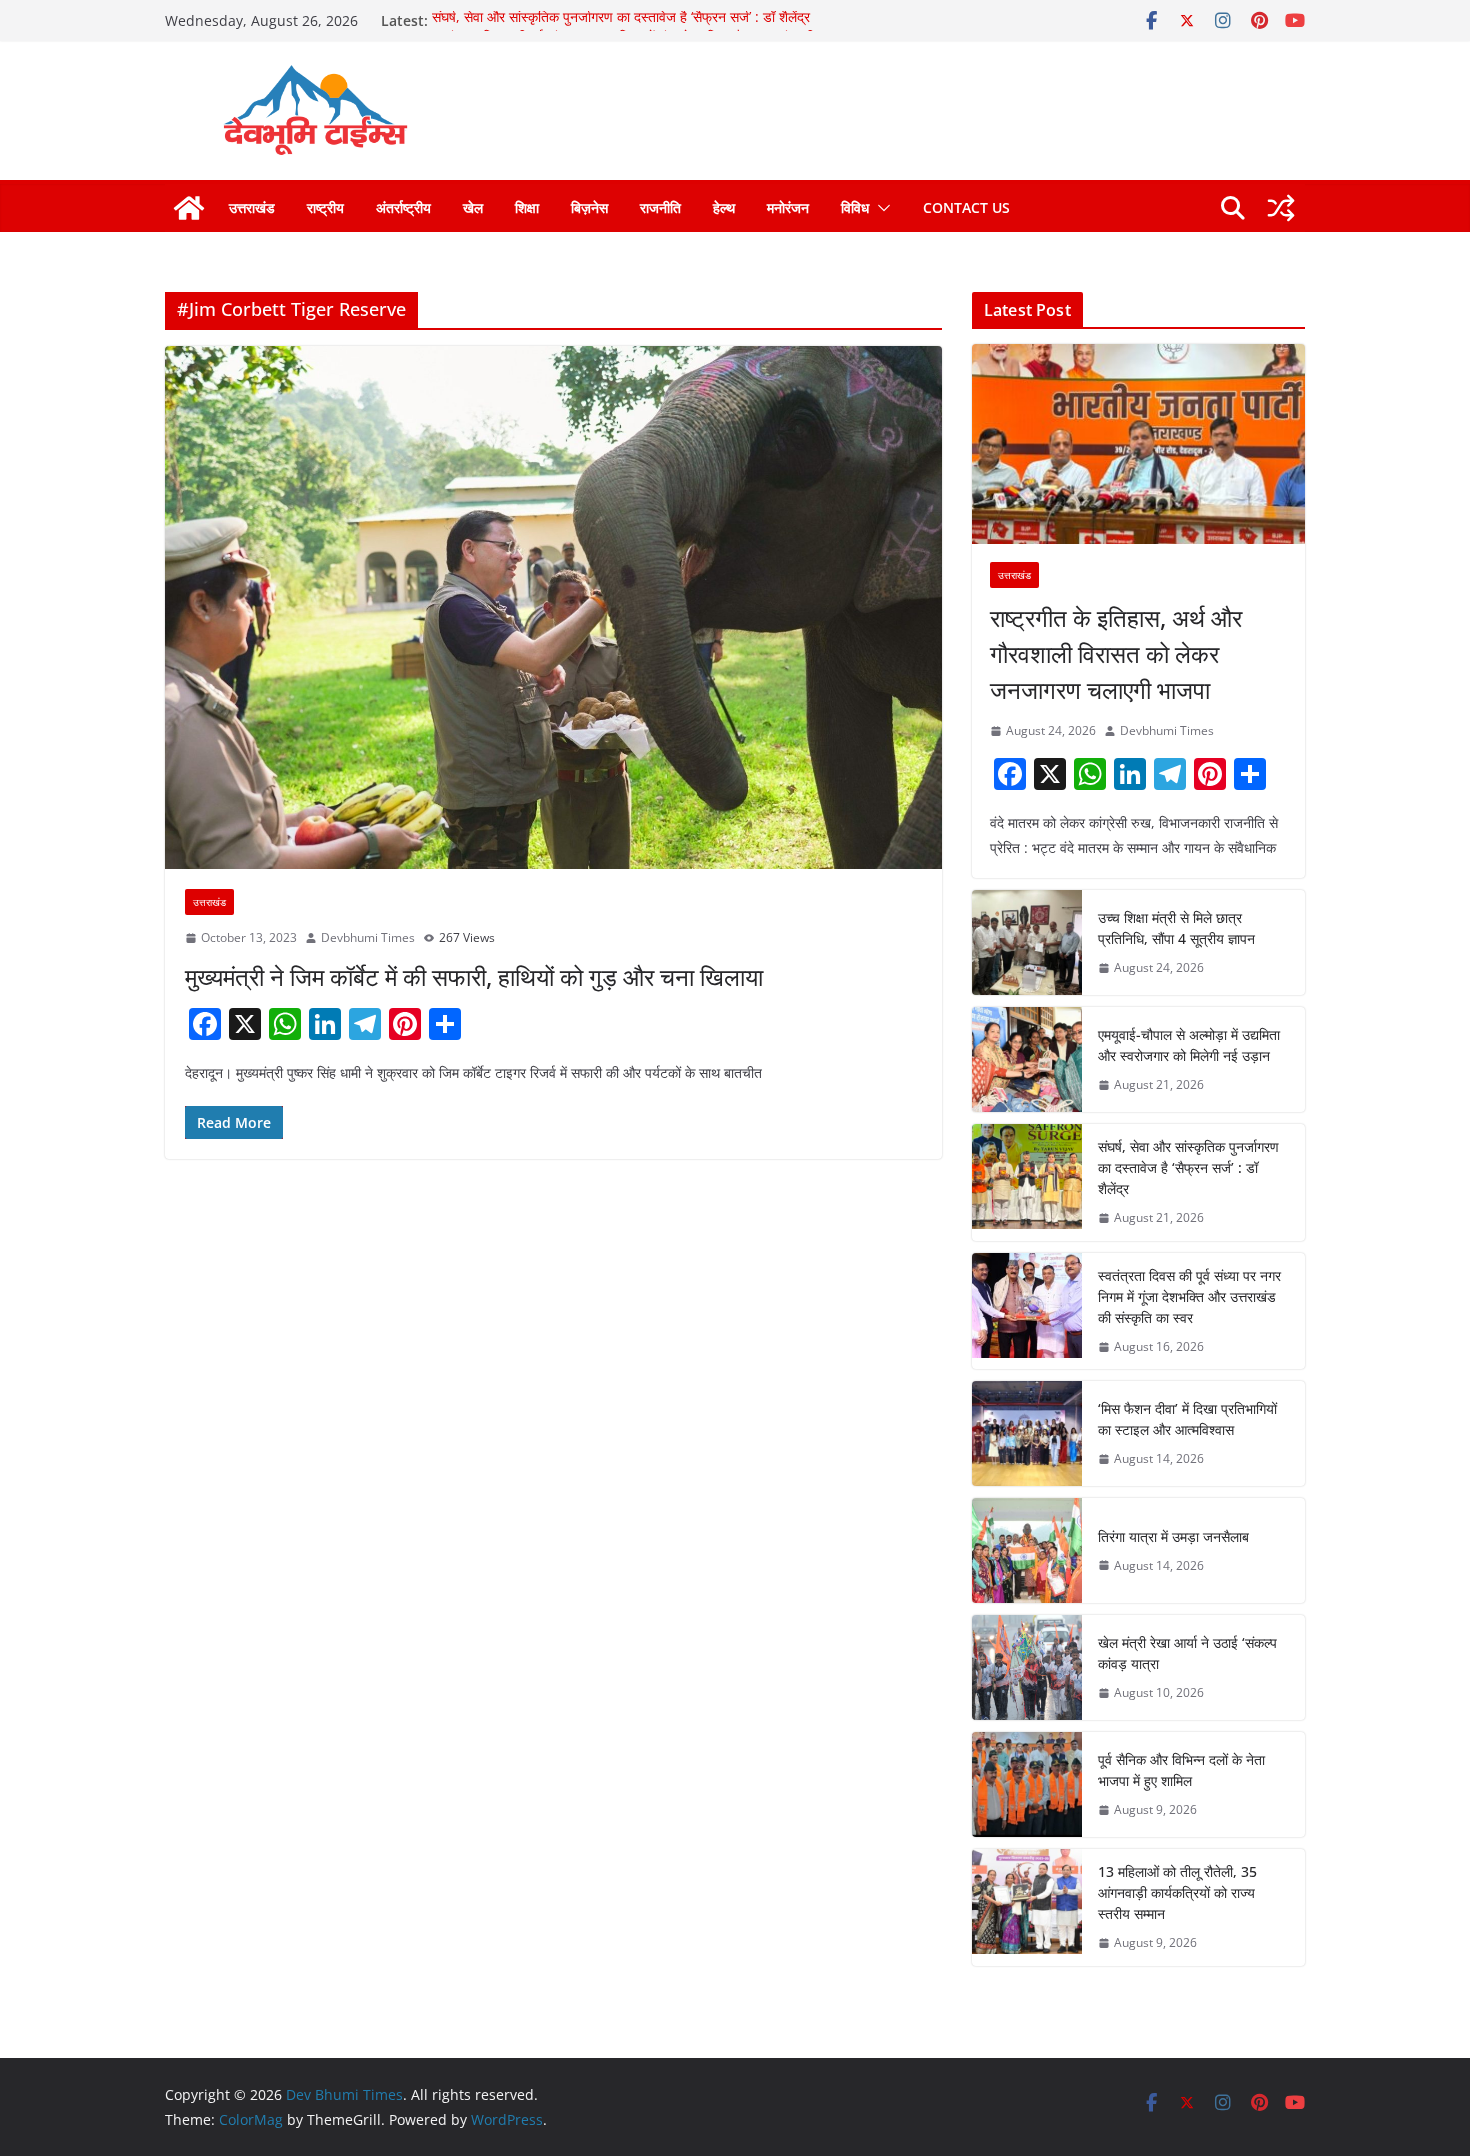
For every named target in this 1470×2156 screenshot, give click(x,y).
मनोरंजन (788, 207)
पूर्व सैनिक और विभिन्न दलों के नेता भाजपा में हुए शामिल (1181, 1770)
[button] (880, 208)
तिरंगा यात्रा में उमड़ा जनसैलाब (1173, 1536)
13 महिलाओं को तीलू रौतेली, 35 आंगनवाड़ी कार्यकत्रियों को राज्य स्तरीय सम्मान (1177, 1892)
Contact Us (966, 207)
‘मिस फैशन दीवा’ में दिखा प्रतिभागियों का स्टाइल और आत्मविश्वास (1187, 1419)
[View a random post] (1281, 208)
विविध (855, 207)
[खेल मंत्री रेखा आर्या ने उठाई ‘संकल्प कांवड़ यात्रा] (1027, 1667)
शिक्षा (527, 207)
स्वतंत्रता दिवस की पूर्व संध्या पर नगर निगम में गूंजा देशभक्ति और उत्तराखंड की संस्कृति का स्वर (1189, 1296)
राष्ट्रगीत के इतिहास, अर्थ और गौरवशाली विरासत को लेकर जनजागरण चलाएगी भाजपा (1116, 653)
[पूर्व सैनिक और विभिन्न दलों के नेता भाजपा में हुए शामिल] (1027, 1784)
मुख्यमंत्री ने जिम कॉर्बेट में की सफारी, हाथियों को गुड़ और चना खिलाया (474, 976)
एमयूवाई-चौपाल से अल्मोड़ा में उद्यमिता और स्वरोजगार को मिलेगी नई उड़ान (1189, 1045)
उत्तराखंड (252, 207)
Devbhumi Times (368, 937)
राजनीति (660, 207)
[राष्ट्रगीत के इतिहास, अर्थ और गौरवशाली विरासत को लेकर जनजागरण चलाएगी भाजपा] (1138, 444)
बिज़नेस (589, 207)
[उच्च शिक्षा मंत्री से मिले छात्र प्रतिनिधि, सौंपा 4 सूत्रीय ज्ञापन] (1027, 942)
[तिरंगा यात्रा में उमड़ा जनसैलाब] (1027, 1550)
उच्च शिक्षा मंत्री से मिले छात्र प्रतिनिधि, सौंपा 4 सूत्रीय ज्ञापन (1176, 928)
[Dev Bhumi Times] (189, 208)
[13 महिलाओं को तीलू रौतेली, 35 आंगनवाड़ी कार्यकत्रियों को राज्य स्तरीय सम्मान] (1027, 1907)
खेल (473, 207)
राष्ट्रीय (325, 207)
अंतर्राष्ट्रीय (403, 207)
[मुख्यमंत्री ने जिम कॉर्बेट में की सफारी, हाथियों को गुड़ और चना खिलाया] (553, 608)
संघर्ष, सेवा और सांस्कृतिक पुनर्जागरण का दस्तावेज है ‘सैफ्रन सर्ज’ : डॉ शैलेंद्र (621, 20)
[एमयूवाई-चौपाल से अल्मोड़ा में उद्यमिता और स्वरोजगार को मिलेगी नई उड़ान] (1027, 1059)
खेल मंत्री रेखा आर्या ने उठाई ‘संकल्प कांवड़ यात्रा (1187, 1653)
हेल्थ (724, 207)
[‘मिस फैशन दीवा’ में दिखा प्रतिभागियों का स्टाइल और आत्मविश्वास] (1027, 1433)
